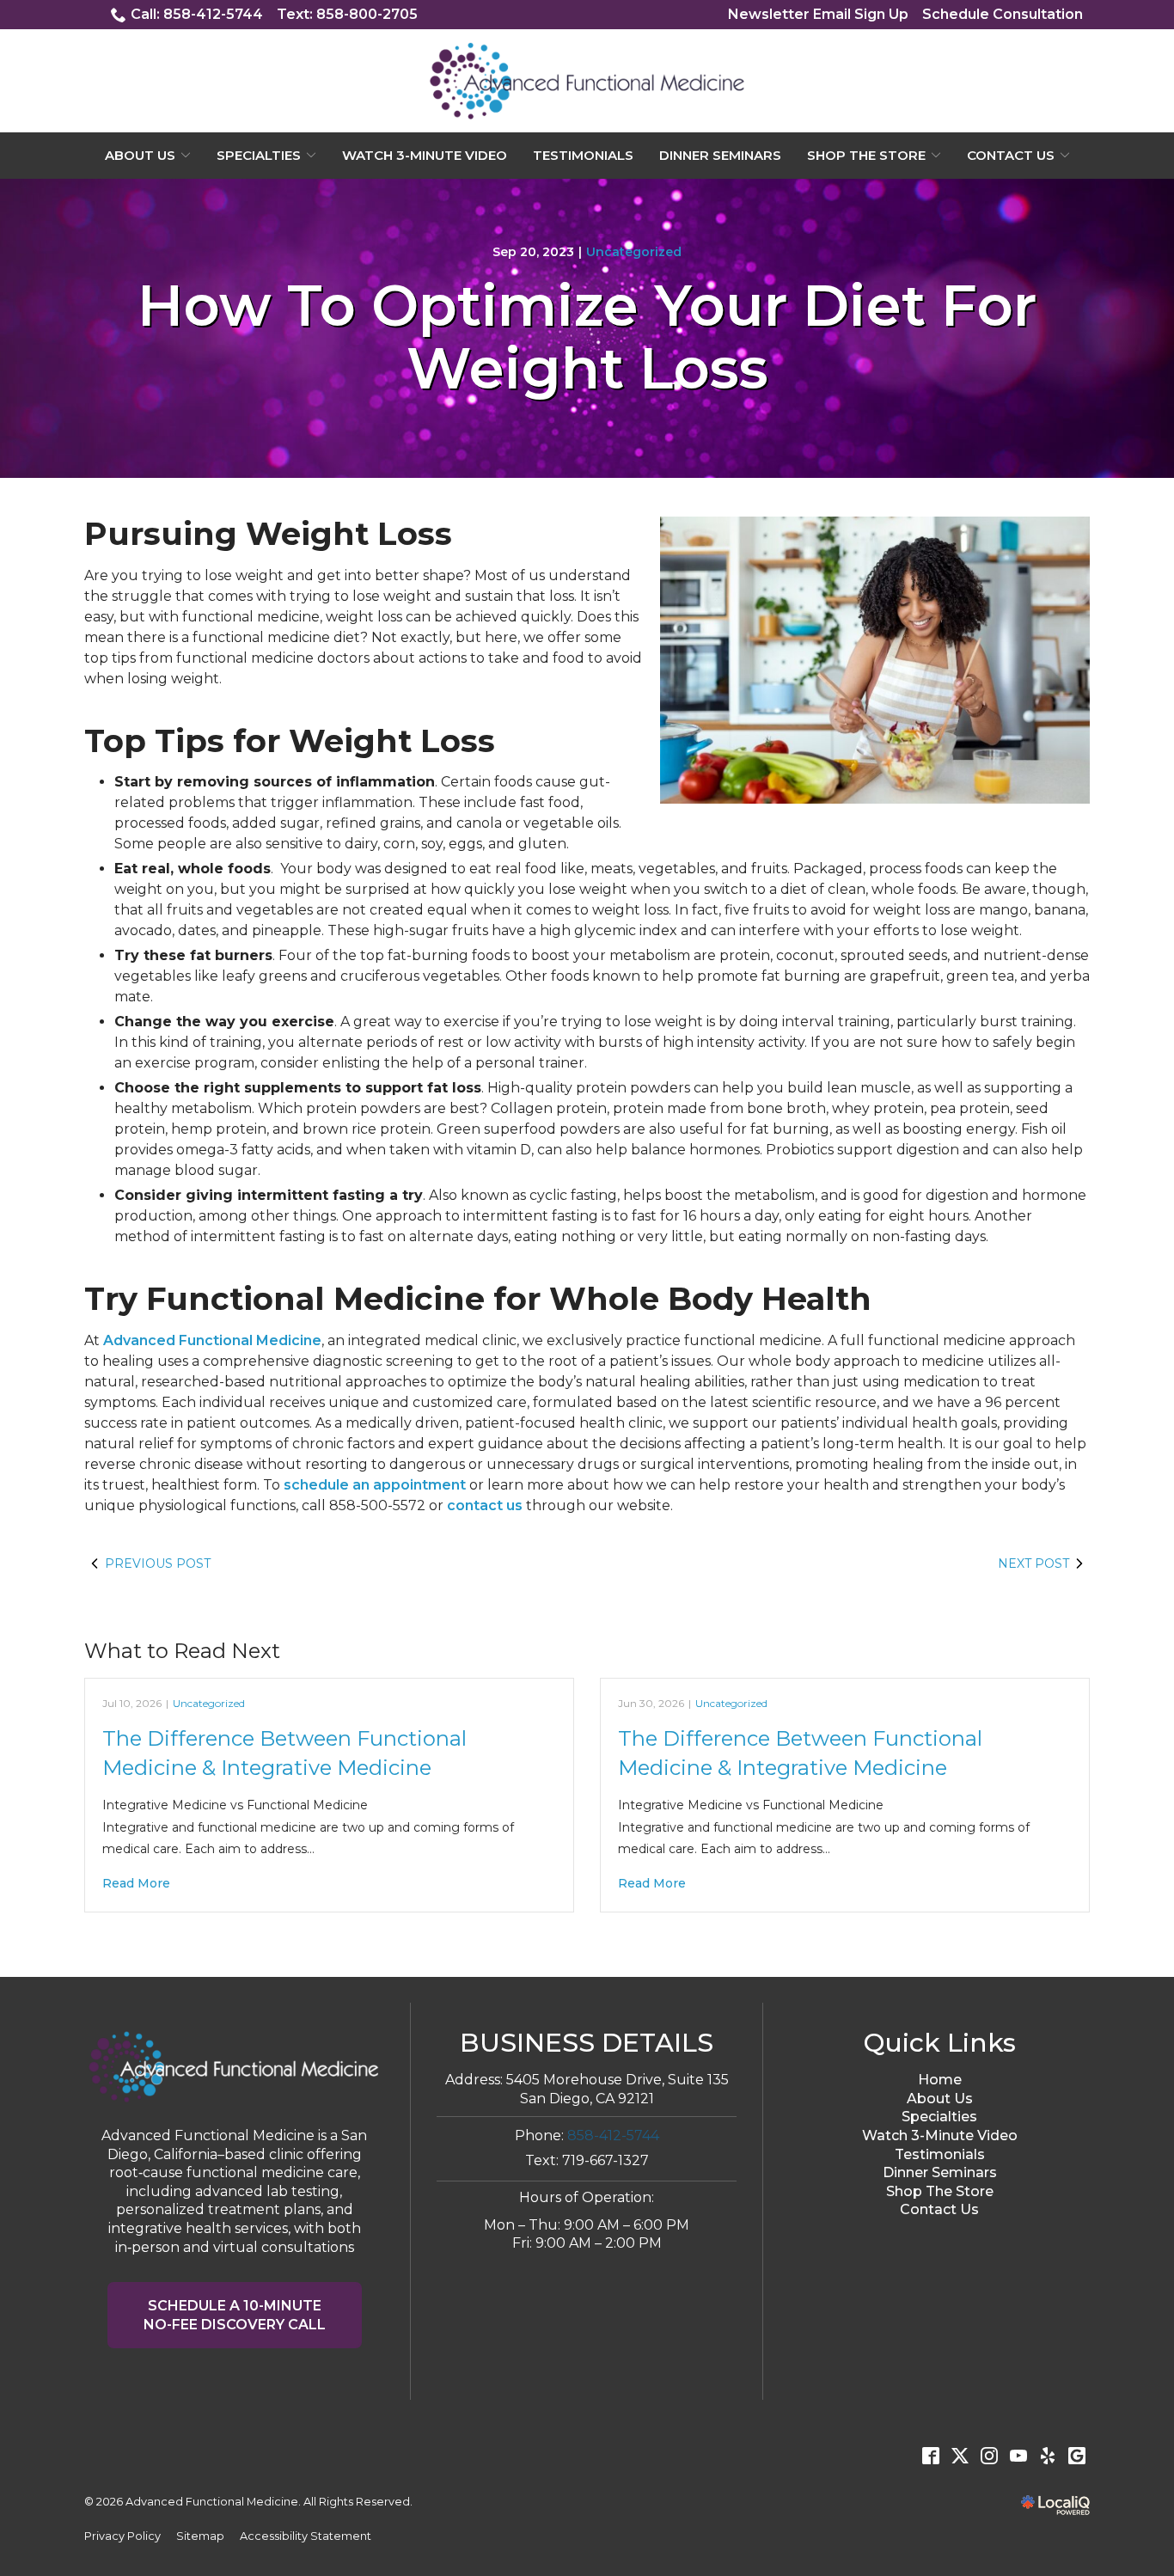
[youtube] (1018, 2456)
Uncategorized (634, 252)
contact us (485, 1505)
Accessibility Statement (306, 2536)
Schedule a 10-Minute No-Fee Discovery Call (235, 2315)
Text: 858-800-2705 (347, 14)
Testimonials (583, 155)
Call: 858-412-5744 (197, 14)
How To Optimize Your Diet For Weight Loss (587, 337)
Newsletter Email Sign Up (818, 14)
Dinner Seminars (720, 155)
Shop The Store (866, 155)
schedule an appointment (375, 1485)
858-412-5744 (613, 2135)
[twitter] (960, 2456)
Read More (136, 1883)
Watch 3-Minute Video (425, 155)
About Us (140, 155)
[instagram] (989, 2456)
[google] (1077, 2456)
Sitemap (200, 2536)
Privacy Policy (122, 2536)
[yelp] (1048, 2456)
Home (940, 2080)
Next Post (1033, 1563)
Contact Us (1011, 155)
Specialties (259, 155)
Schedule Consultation (1003, 14)
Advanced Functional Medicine (212, 1340)
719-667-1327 (605, 2160)
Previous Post (158, 1563)
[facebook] (931, 2456)
